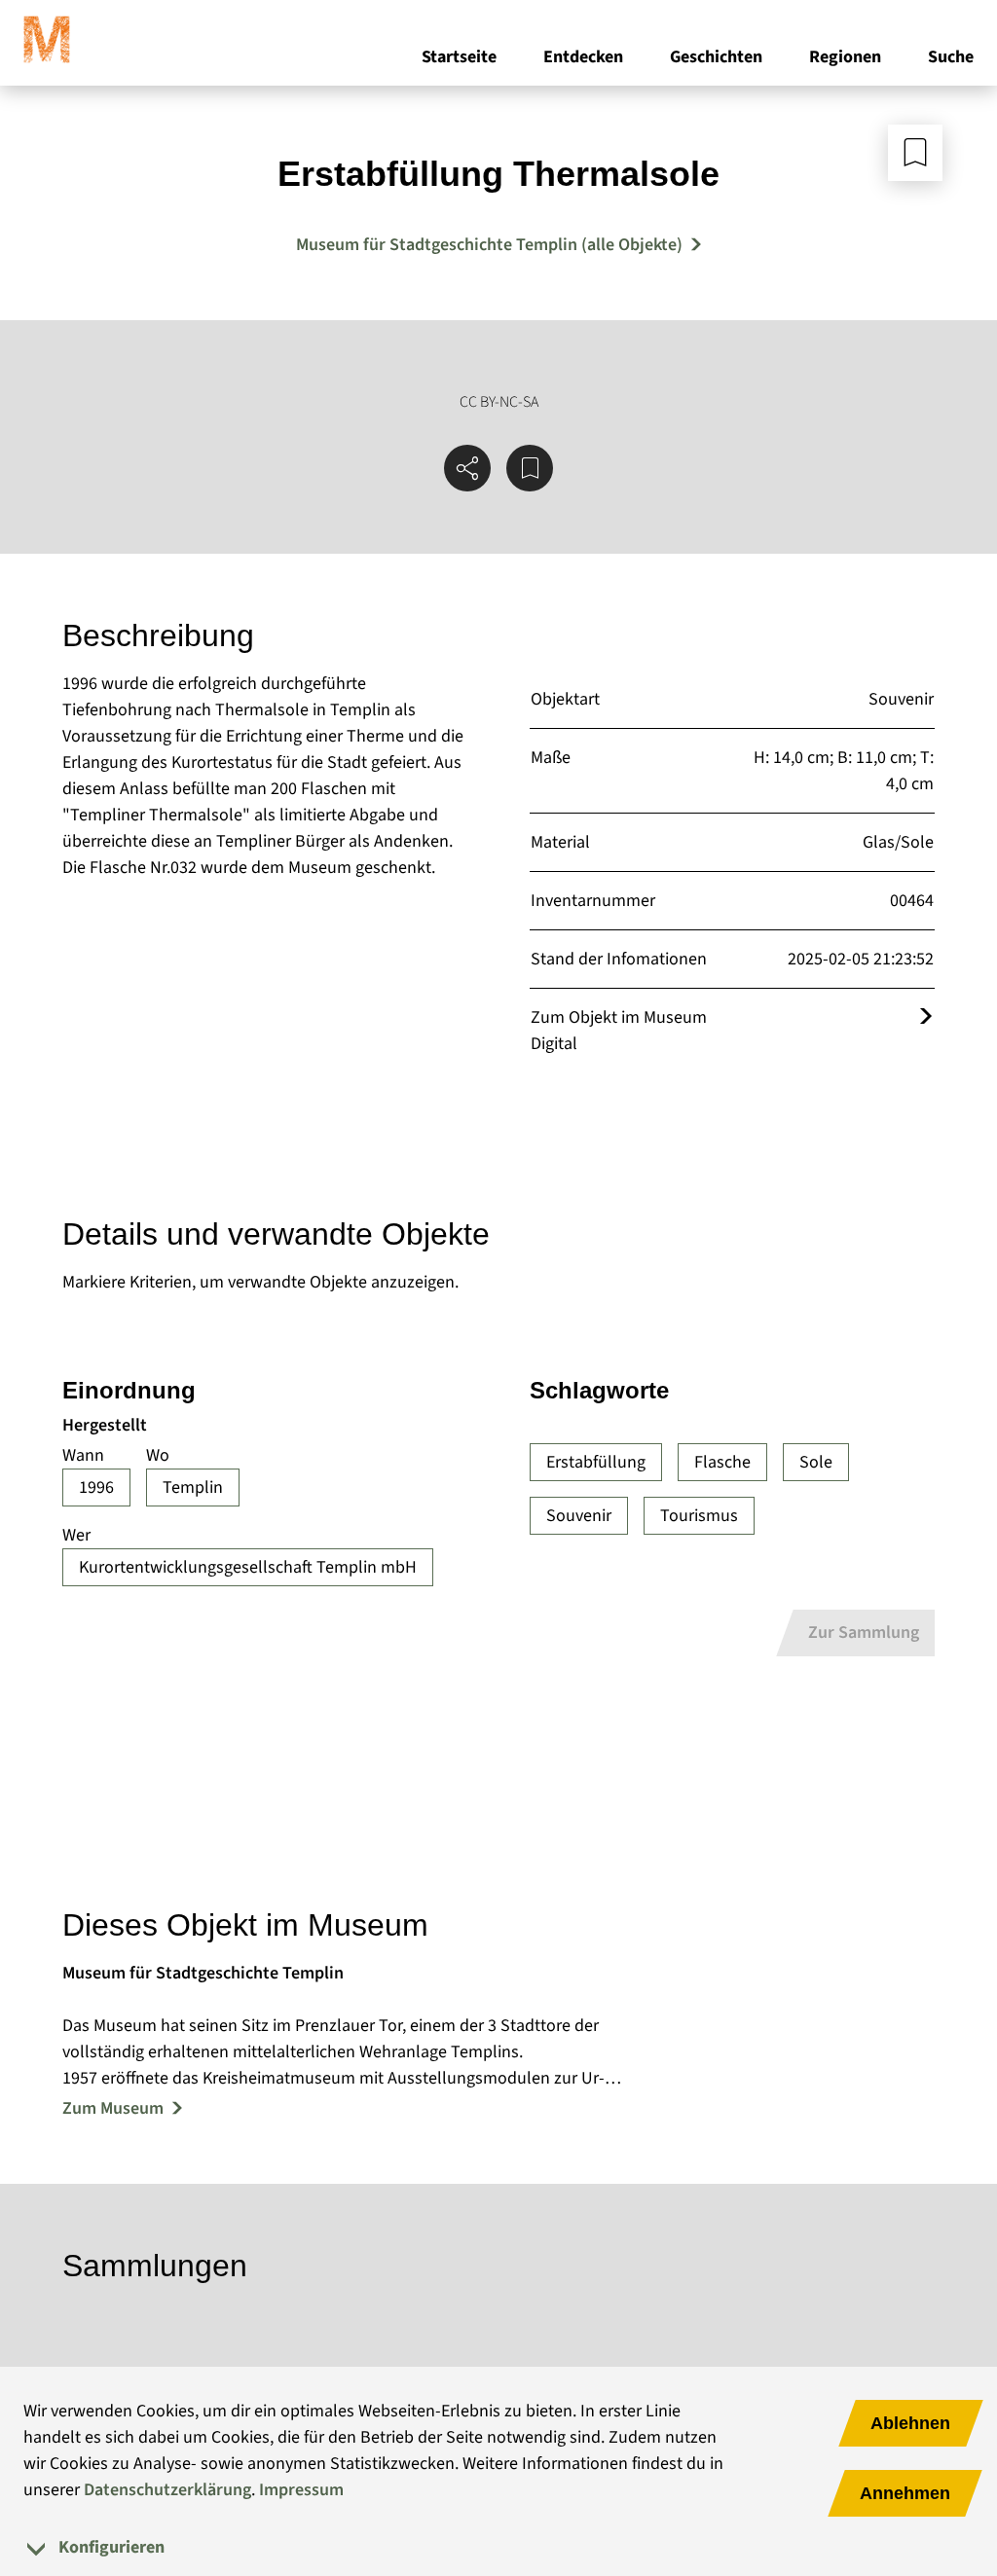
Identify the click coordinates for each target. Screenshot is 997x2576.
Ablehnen (910, 2423)
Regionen (845, 57)
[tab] (498, 2547)
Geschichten (716, 57)
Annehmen (905, 2493)
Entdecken (583, 57)
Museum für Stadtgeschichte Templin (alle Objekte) (489, 245)
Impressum (301, 2490)
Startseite (459, 57)
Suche (951, 57)
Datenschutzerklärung (167, 2490)
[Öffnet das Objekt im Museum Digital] (926, 1017)
